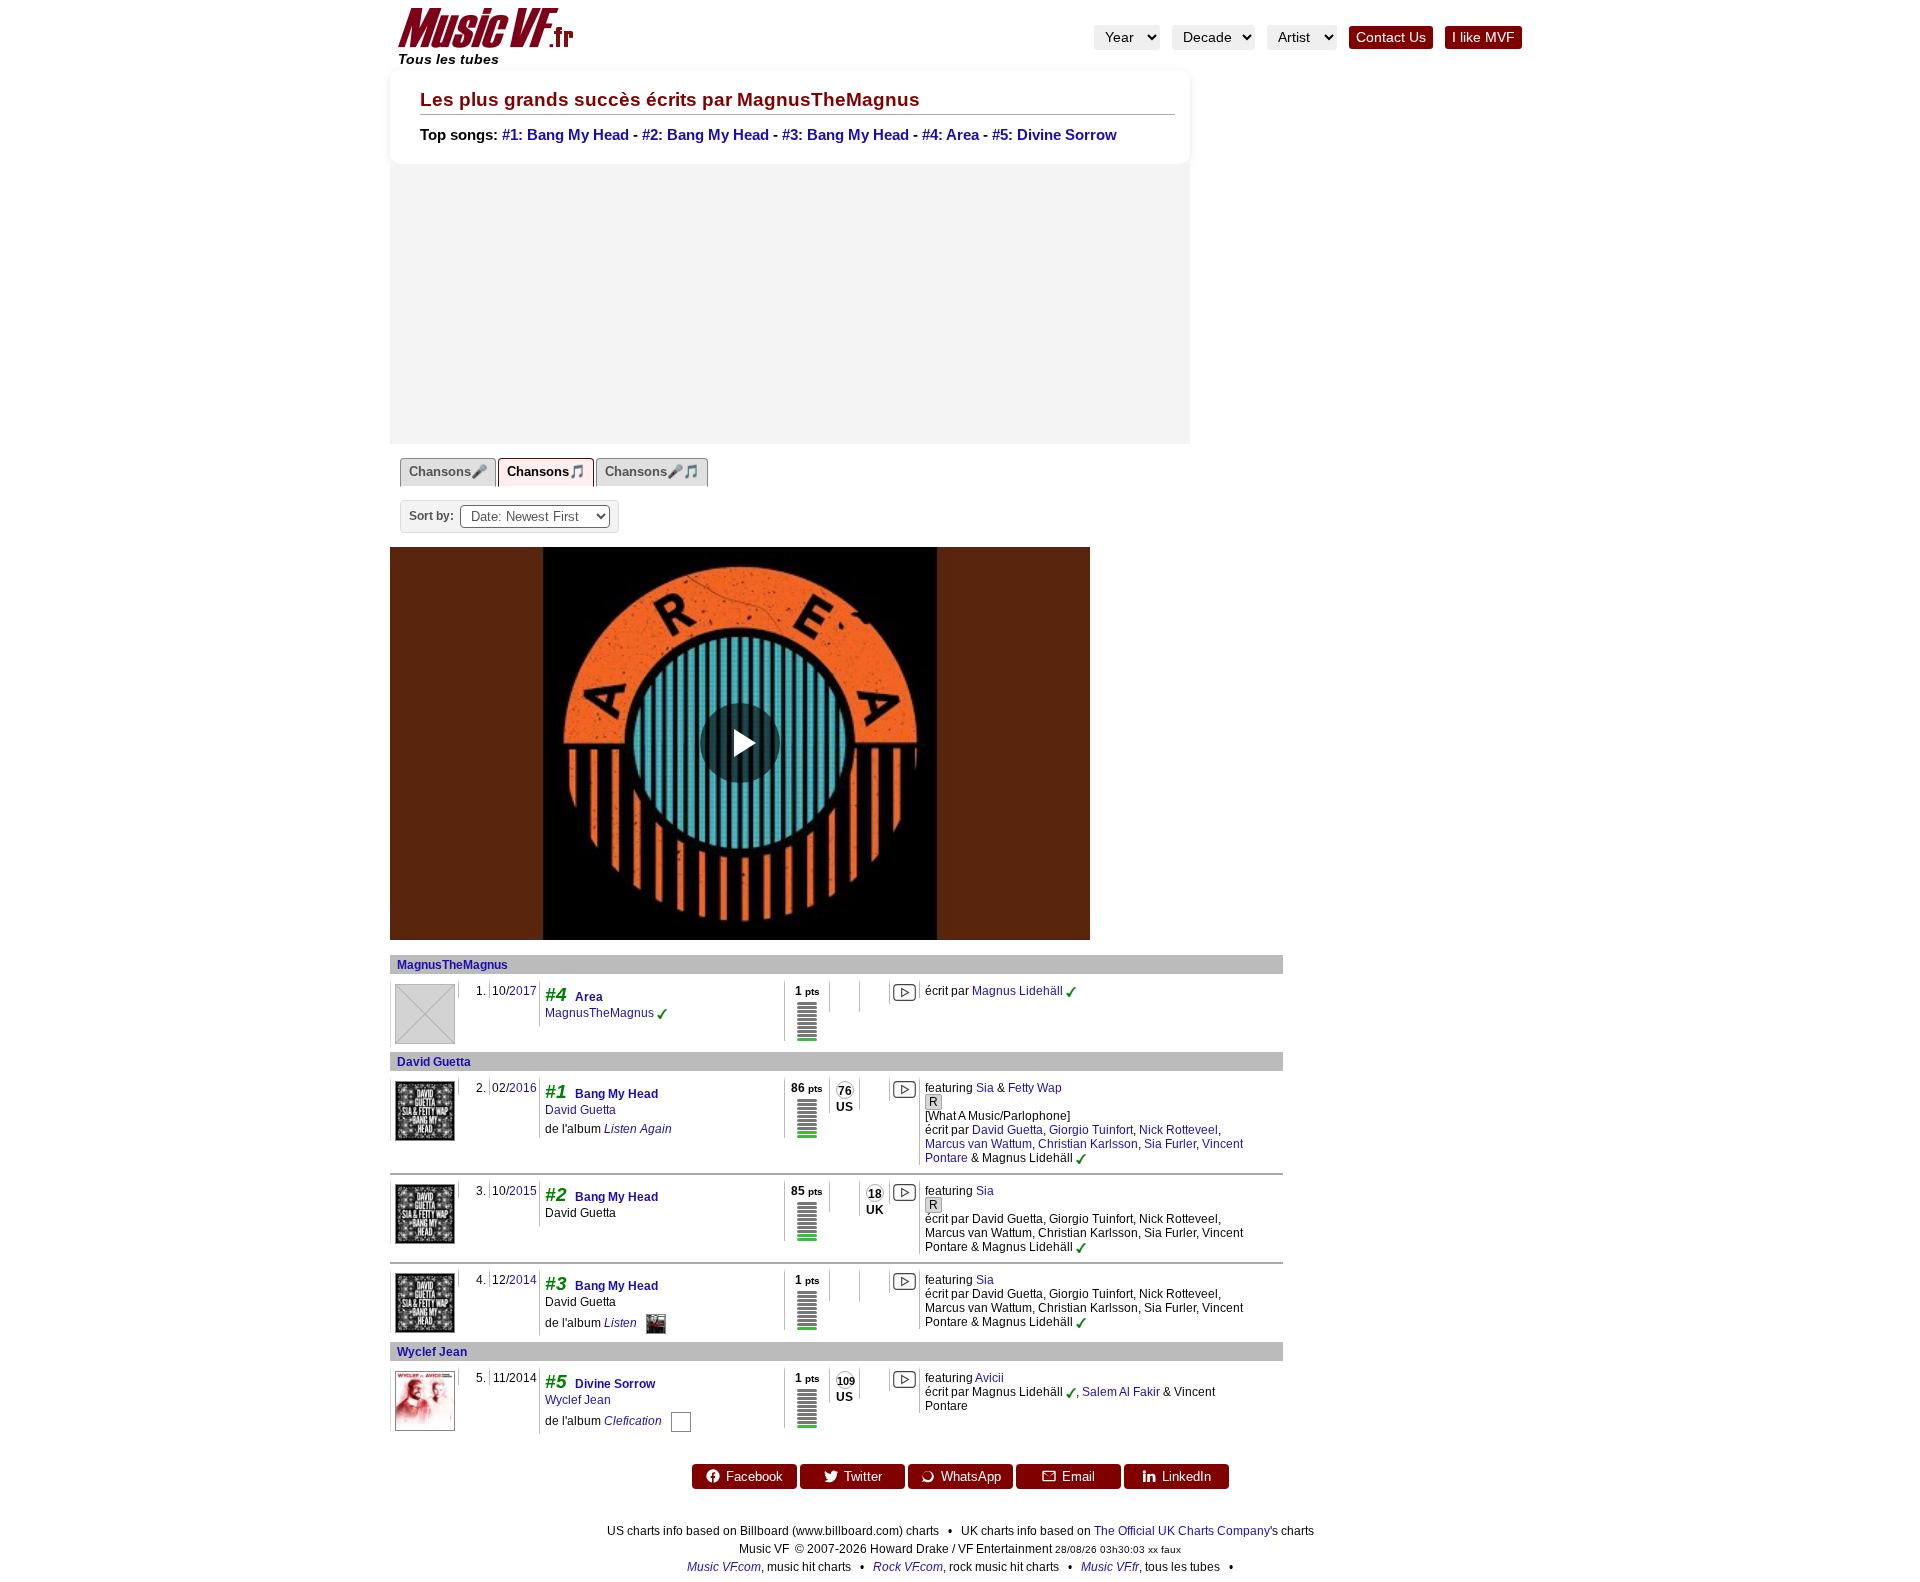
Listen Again (638, 1129)
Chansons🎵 (546, 471)
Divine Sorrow (615, 1384)
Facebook (754, 1476)
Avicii (989, 1378)
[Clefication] (681, 1421)
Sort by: (431, 516)
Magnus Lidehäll (1017, 991)
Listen (620, 1323)
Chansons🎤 (448, 471)
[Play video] (740, 743)
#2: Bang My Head (705, 135)
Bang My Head (616, 1094)
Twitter (863, 1476)
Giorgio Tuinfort (1091, 1130)
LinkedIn (1186, 1476)
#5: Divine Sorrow (1054, 135)
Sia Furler (1170, 1144)
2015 (523, 1191)
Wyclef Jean (432, 1352)
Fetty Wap (1035, 1088)
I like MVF (1483, 37)
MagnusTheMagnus (452, 965)
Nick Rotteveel (1178, 1130)
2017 (523, 991)
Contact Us (1391, 37)
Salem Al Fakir (1121, 1392)
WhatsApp (971, 1476)
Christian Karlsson (1088, 1144)
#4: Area (950, 135)
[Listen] (656, 1323)
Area (589, 997)
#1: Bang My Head (565, 135)
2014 (523, 1280)
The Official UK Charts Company (1182, 1531)
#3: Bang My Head (845, 135)
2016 (523, 1088)
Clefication (633, 1421)
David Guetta (434, 1062)
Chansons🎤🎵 (652, 471)
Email (1078, 1476)
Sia (985, 1088)
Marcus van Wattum (978, 1144)
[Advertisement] (790, 304)
